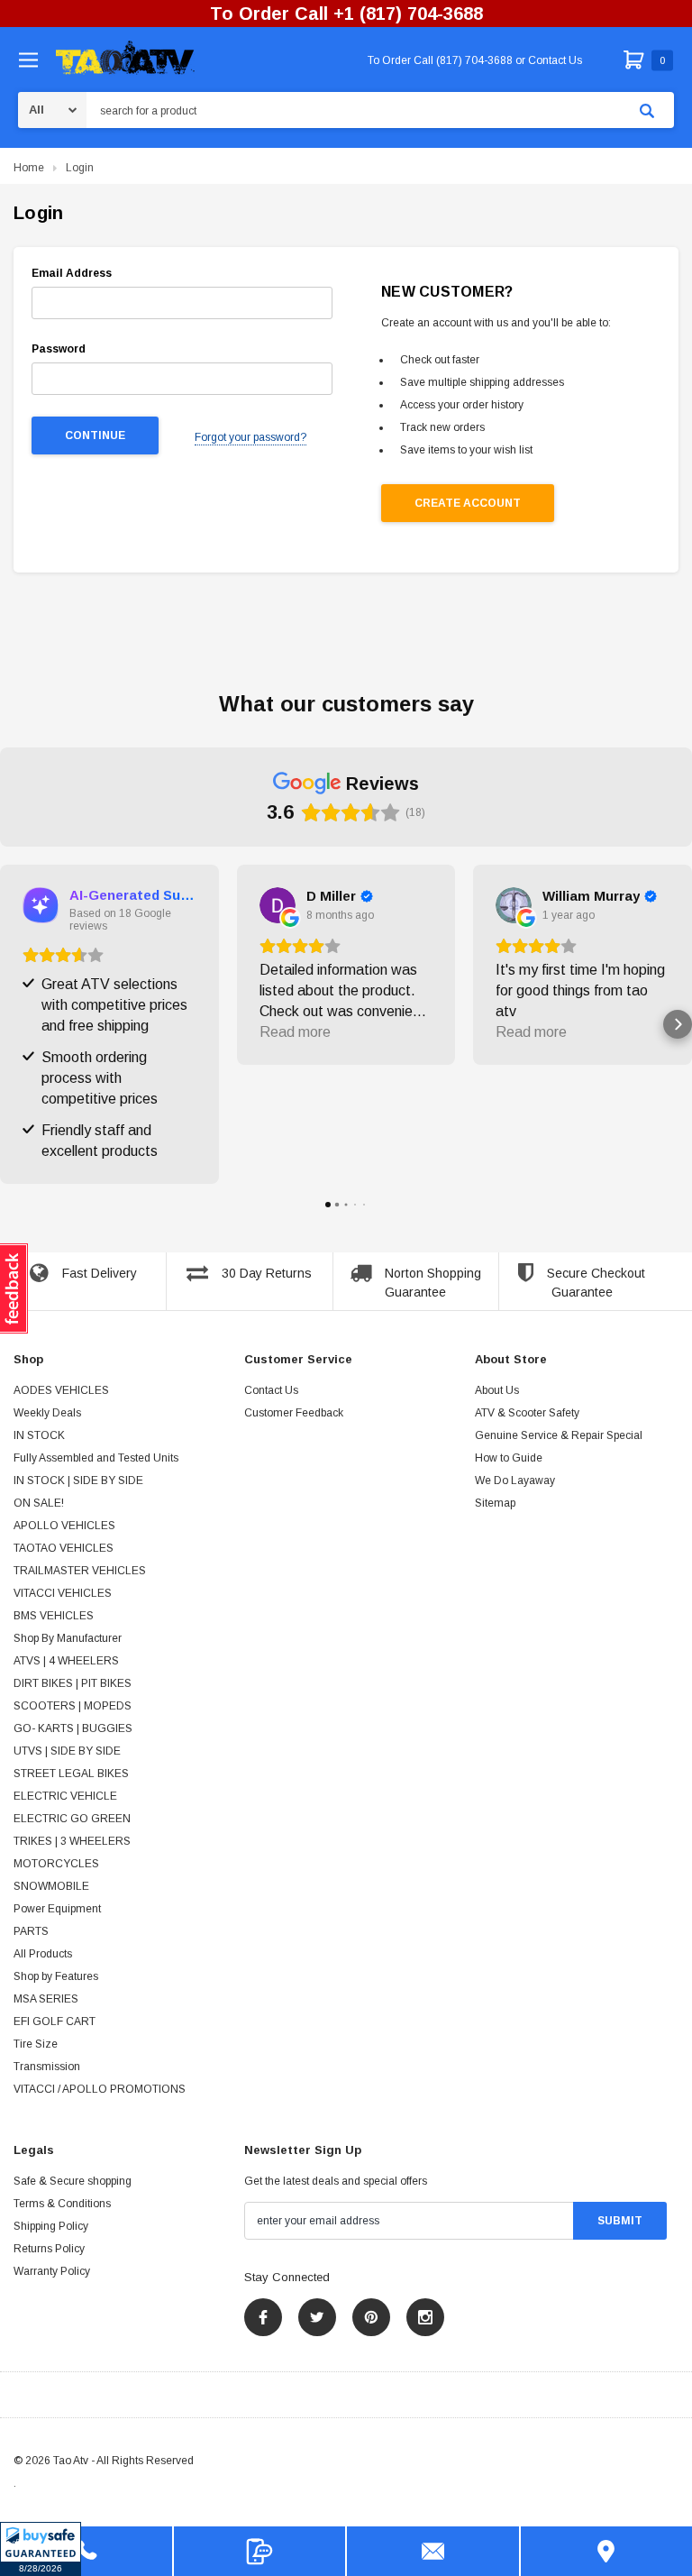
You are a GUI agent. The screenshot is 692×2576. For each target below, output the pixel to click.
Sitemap (495, 1503)
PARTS (31, 1931)
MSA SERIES (46, 1999)
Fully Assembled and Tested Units (96, 1458)
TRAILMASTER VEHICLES (80, 1571)
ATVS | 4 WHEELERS (66, 1661)
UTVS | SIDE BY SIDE (67, 1751)
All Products (43, 1954)
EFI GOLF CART (55, 2021)
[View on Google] (278, 905)
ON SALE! (39, 1503)
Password (59, 349)
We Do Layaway (515, 1481)
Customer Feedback (294, 1413)
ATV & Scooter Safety (527, 1413)
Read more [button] (295, 1032)
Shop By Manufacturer (68, 1638)
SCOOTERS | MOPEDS (73, 1706)
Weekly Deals (47, 1413)
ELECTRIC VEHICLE (65, 1796)
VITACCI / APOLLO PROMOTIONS (100, 2089)
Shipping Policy (51, 2226)
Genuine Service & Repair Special (559, 1435)
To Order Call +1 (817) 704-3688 (346, 14)
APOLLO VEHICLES (64, 1526)
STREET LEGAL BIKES (71, 1774)
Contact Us (271, 1390)
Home (29, 168)
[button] (41, 2549)
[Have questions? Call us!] (86, 2551)
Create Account (468, 503)
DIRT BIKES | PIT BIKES (73, 1683)
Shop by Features (56, 1976)
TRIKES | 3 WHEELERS (72, 1841)
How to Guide (509, 1458)
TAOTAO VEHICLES (64, 1548)
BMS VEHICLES (54, 1616)
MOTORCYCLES (56, 1864)
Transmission (47, 2067)
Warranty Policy (52, 2271)
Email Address (72, 273)
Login (80, 168)
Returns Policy (49, 2249)
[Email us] (433, 2551)
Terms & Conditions (62, 2204)
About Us (497, 1390)
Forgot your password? (250, 437)
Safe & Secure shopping (73, 2181)
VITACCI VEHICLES (63, 1593)
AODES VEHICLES (61, 1390)
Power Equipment (57, 1909)
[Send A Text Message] (260, 2551)
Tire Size (36, 2044)
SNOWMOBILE (51, 1886)
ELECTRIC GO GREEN (72, 1819)
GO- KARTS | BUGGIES (73, 1728)
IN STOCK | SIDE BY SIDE (78, 1481)
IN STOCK (39, 1435)
